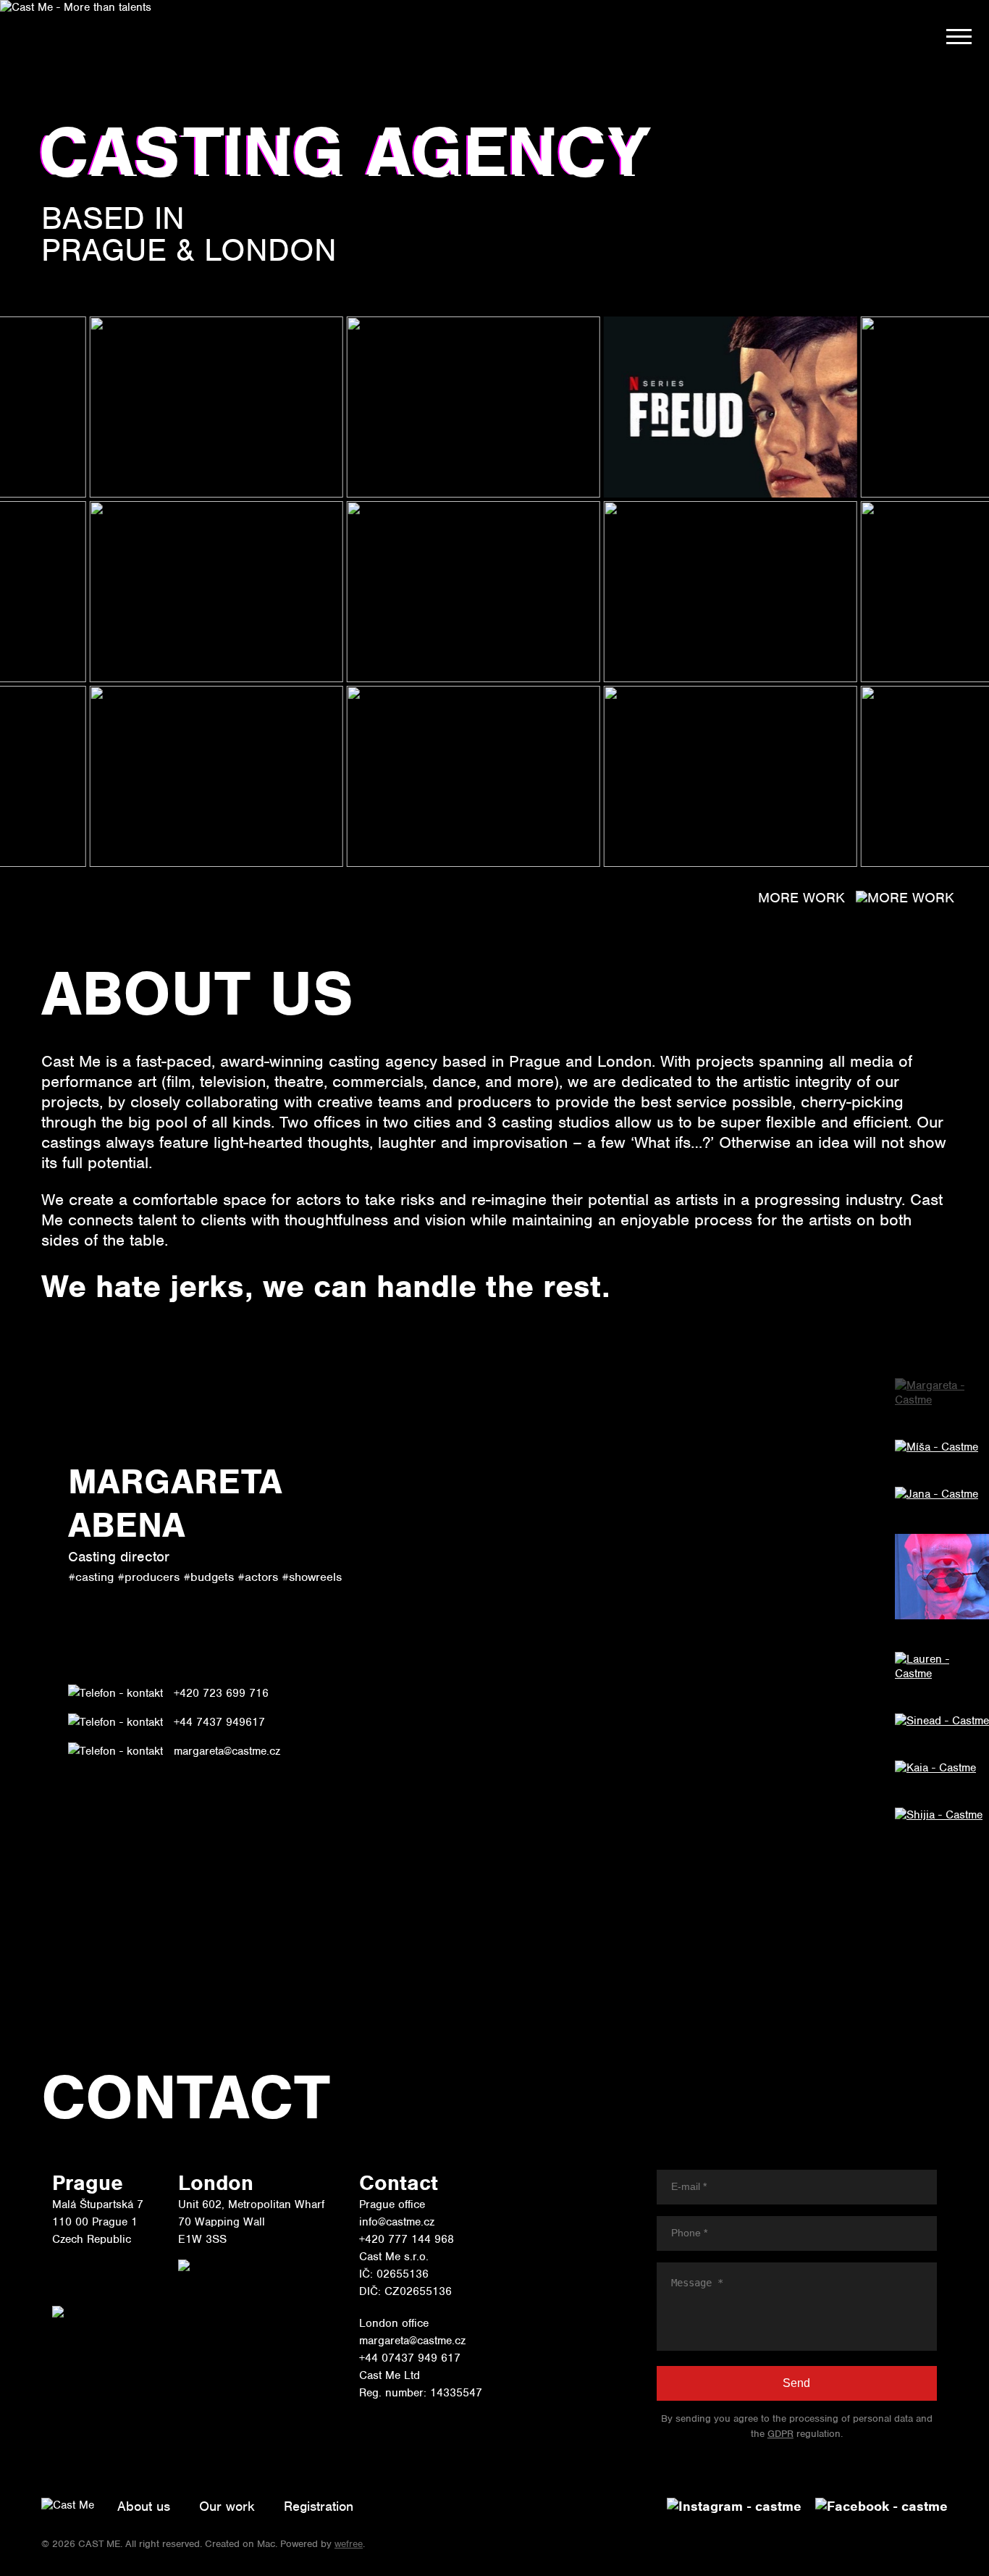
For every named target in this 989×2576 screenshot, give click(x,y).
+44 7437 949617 (219, 1722)
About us (144, 2506)
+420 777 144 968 (407, 2239)
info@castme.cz (397, 2222)
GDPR (780, 2434)
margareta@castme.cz (227, 1751)
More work (801, 898)
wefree (349, 2544)
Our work (227, 2506)
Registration (319, 2506)
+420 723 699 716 (221, 1693)
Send (796, 2383)
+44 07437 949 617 (410, 2358)
